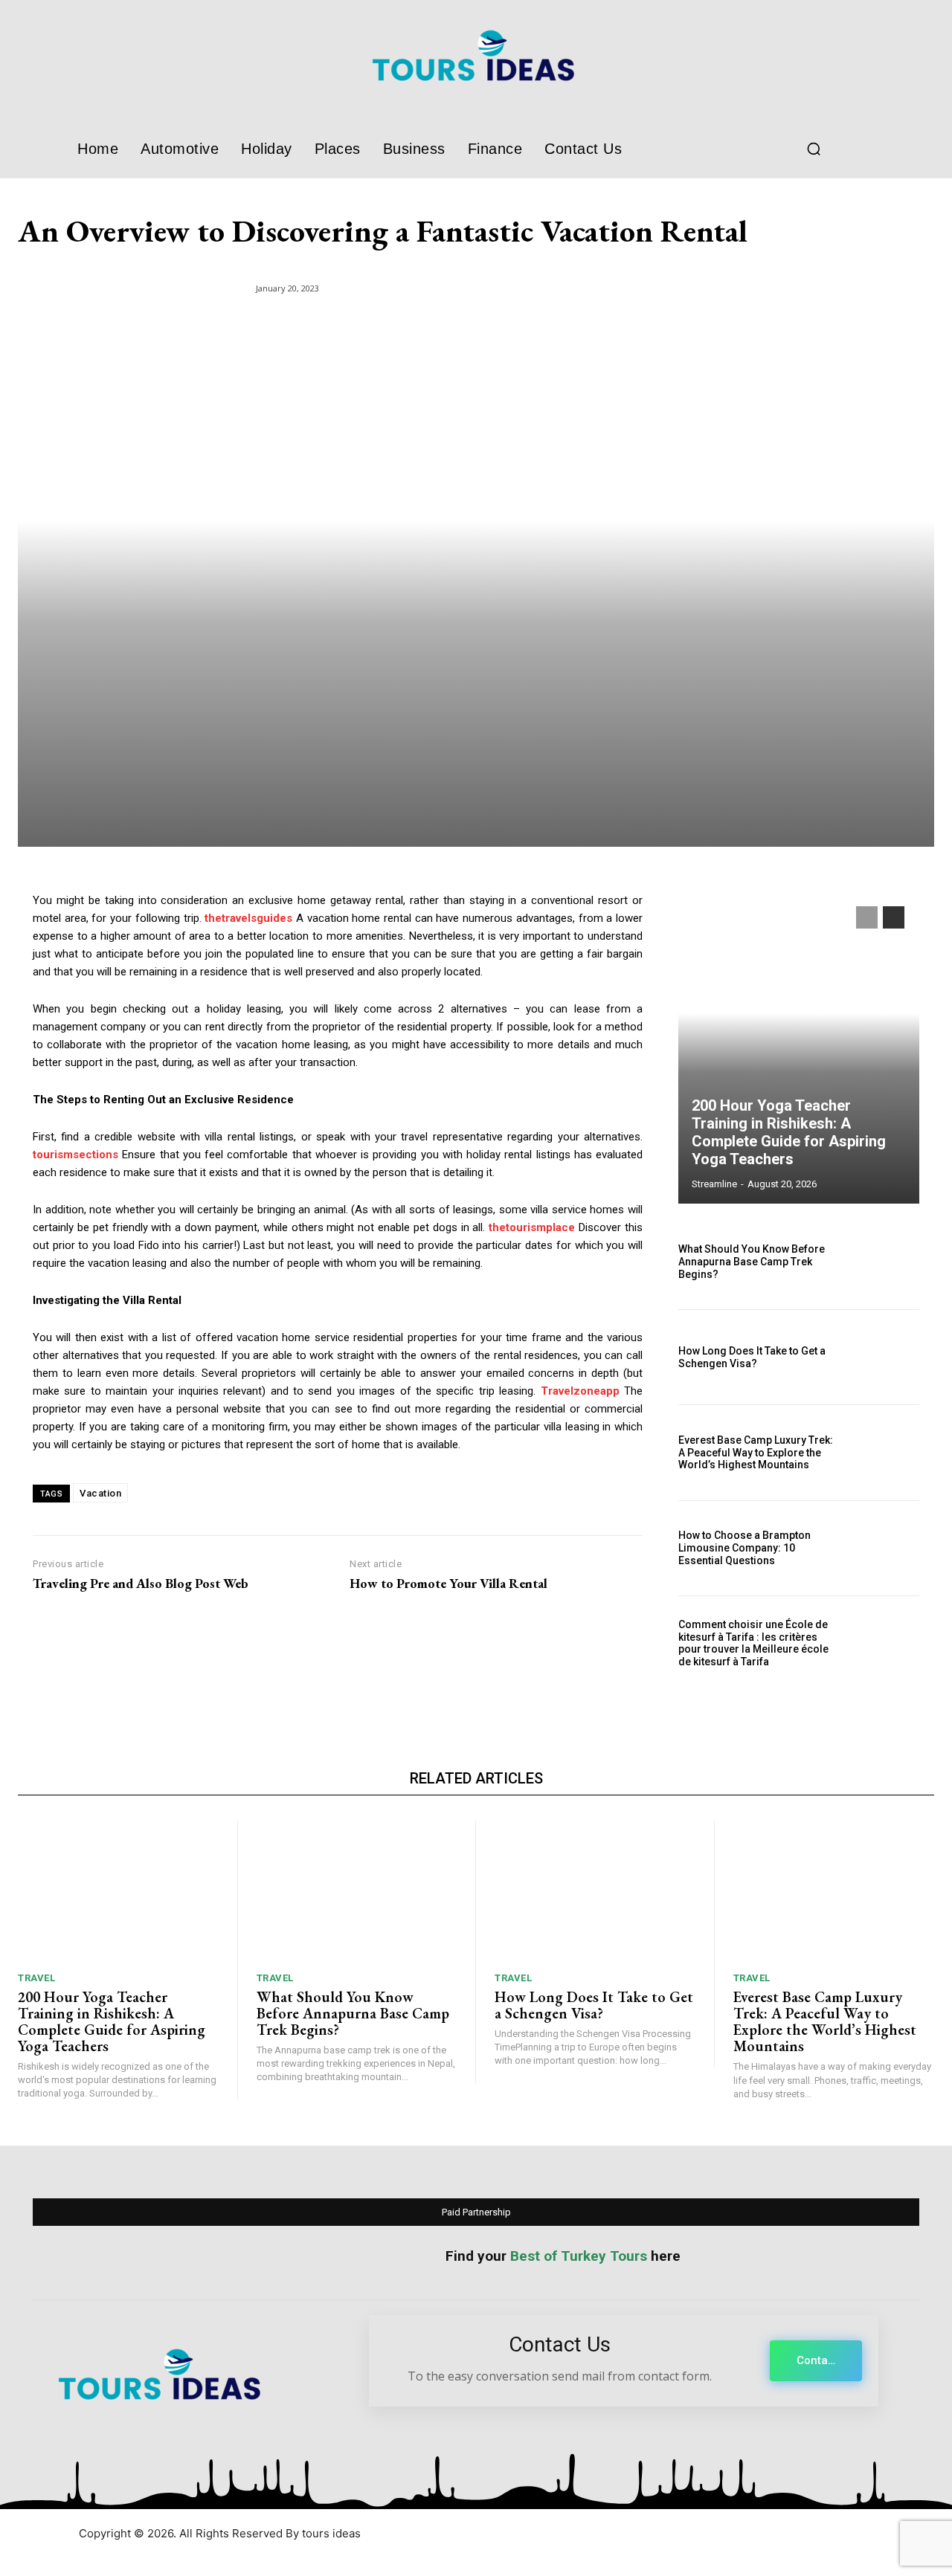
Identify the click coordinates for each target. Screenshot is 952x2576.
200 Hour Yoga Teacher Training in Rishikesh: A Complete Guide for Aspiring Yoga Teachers (789, 1132)
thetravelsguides (248, 918)
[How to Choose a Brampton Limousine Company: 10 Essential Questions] (883, 1548)
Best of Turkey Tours (579, 2256)
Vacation (100, 1493)
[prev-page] (867, 917)
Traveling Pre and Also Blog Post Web (141, 1584)
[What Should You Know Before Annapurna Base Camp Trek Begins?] (883, 1262)
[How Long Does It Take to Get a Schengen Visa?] (883, 1357)
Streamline (714, 1184)
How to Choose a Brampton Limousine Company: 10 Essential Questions (744, 1548)
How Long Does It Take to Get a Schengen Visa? (752, 1357)
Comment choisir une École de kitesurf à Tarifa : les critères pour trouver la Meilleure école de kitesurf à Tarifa (753, 1643)
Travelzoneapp (580, 1391)
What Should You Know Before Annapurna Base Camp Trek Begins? (752, 1262)
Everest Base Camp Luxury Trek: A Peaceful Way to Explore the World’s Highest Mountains (756, 1453)
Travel (36, 1978)
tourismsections (75, 1155)
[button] (814, 149)
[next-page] (894, 917)
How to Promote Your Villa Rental (448, 1584)
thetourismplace (532, 1227)
